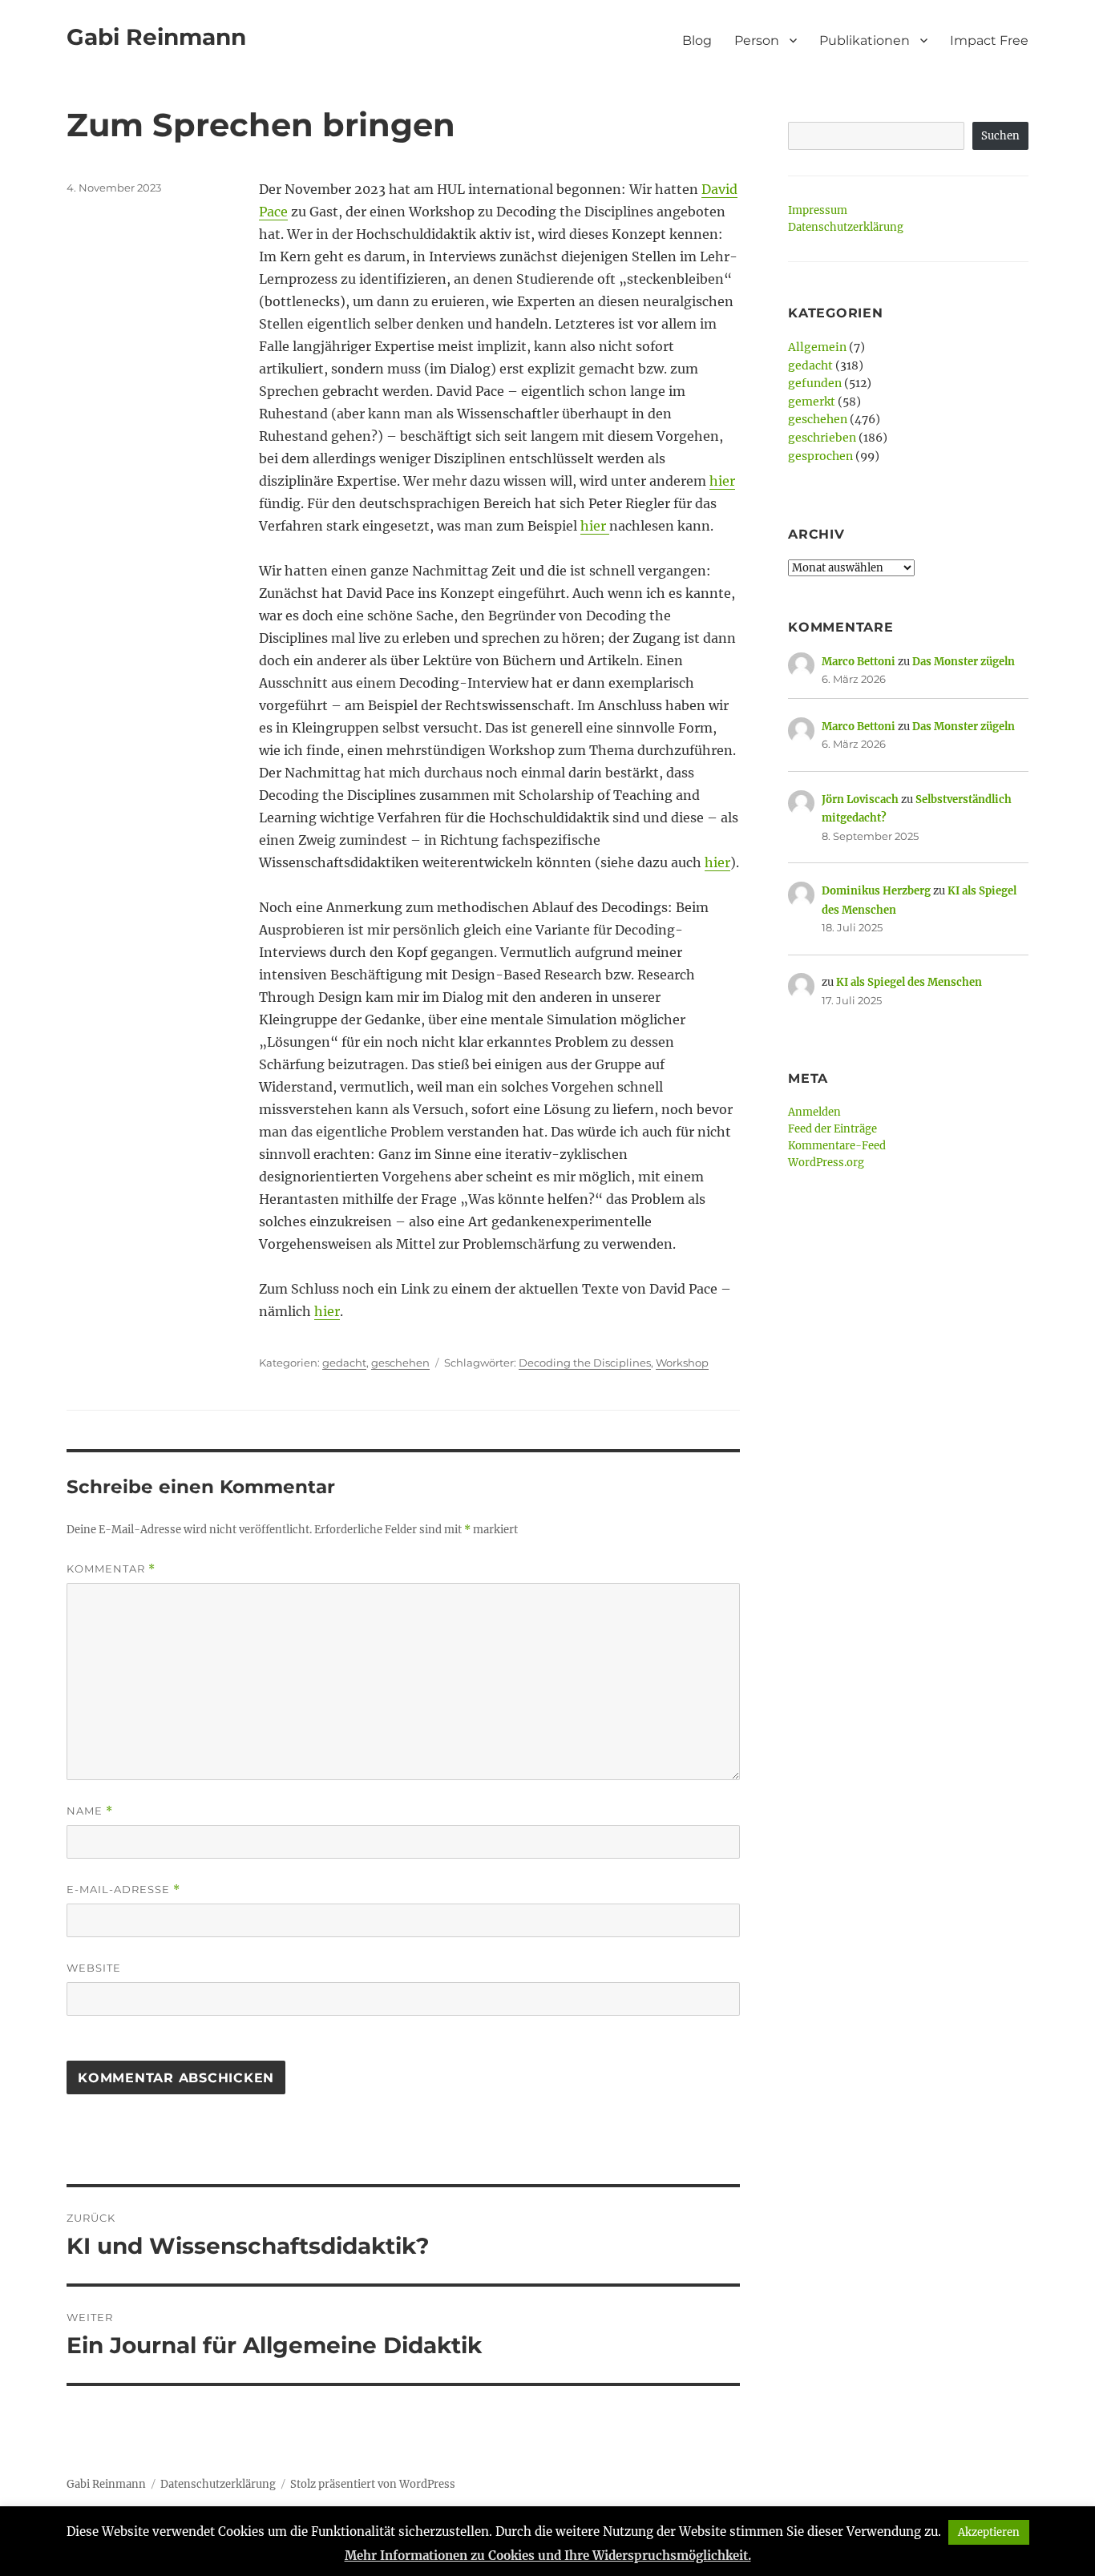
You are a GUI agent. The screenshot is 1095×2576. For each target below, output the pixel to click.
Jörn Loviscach (860, 799)
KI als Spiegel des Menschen (909, 982)
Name (90, 1811)
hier (722, 481)
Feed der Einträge (832, 1129)
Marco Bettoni (859, 662)
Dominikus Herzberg (876, 891)
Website (94, 1968)
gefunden (815, 383)
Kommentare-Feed (837, 1146)
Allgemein (817, 347)
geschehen (400, 1363)
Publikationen (865, 40)
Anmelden (814, 1112)
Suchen (1000, 136)
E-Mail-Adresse (123, 1890)
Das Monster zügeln (964, 662)
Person (757, 40)
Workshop (682, 1363)
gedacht (344, 1363)
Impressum (818, 210)
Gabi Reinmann (156, 37)
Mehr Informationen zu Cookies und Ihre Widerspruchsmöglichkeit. (548, 2556)
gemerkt (812, 402)
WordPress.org (826, 1163)
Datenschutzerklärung (846, 227)
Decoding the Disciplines (585, 1363)
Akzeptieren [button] (989, 2532)
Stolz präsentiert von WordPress (373, 2484)
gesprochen (820, 456)
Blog (697, 40)
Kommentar (111, 1569)
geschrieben (822, 438)
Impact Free (989, 40)
